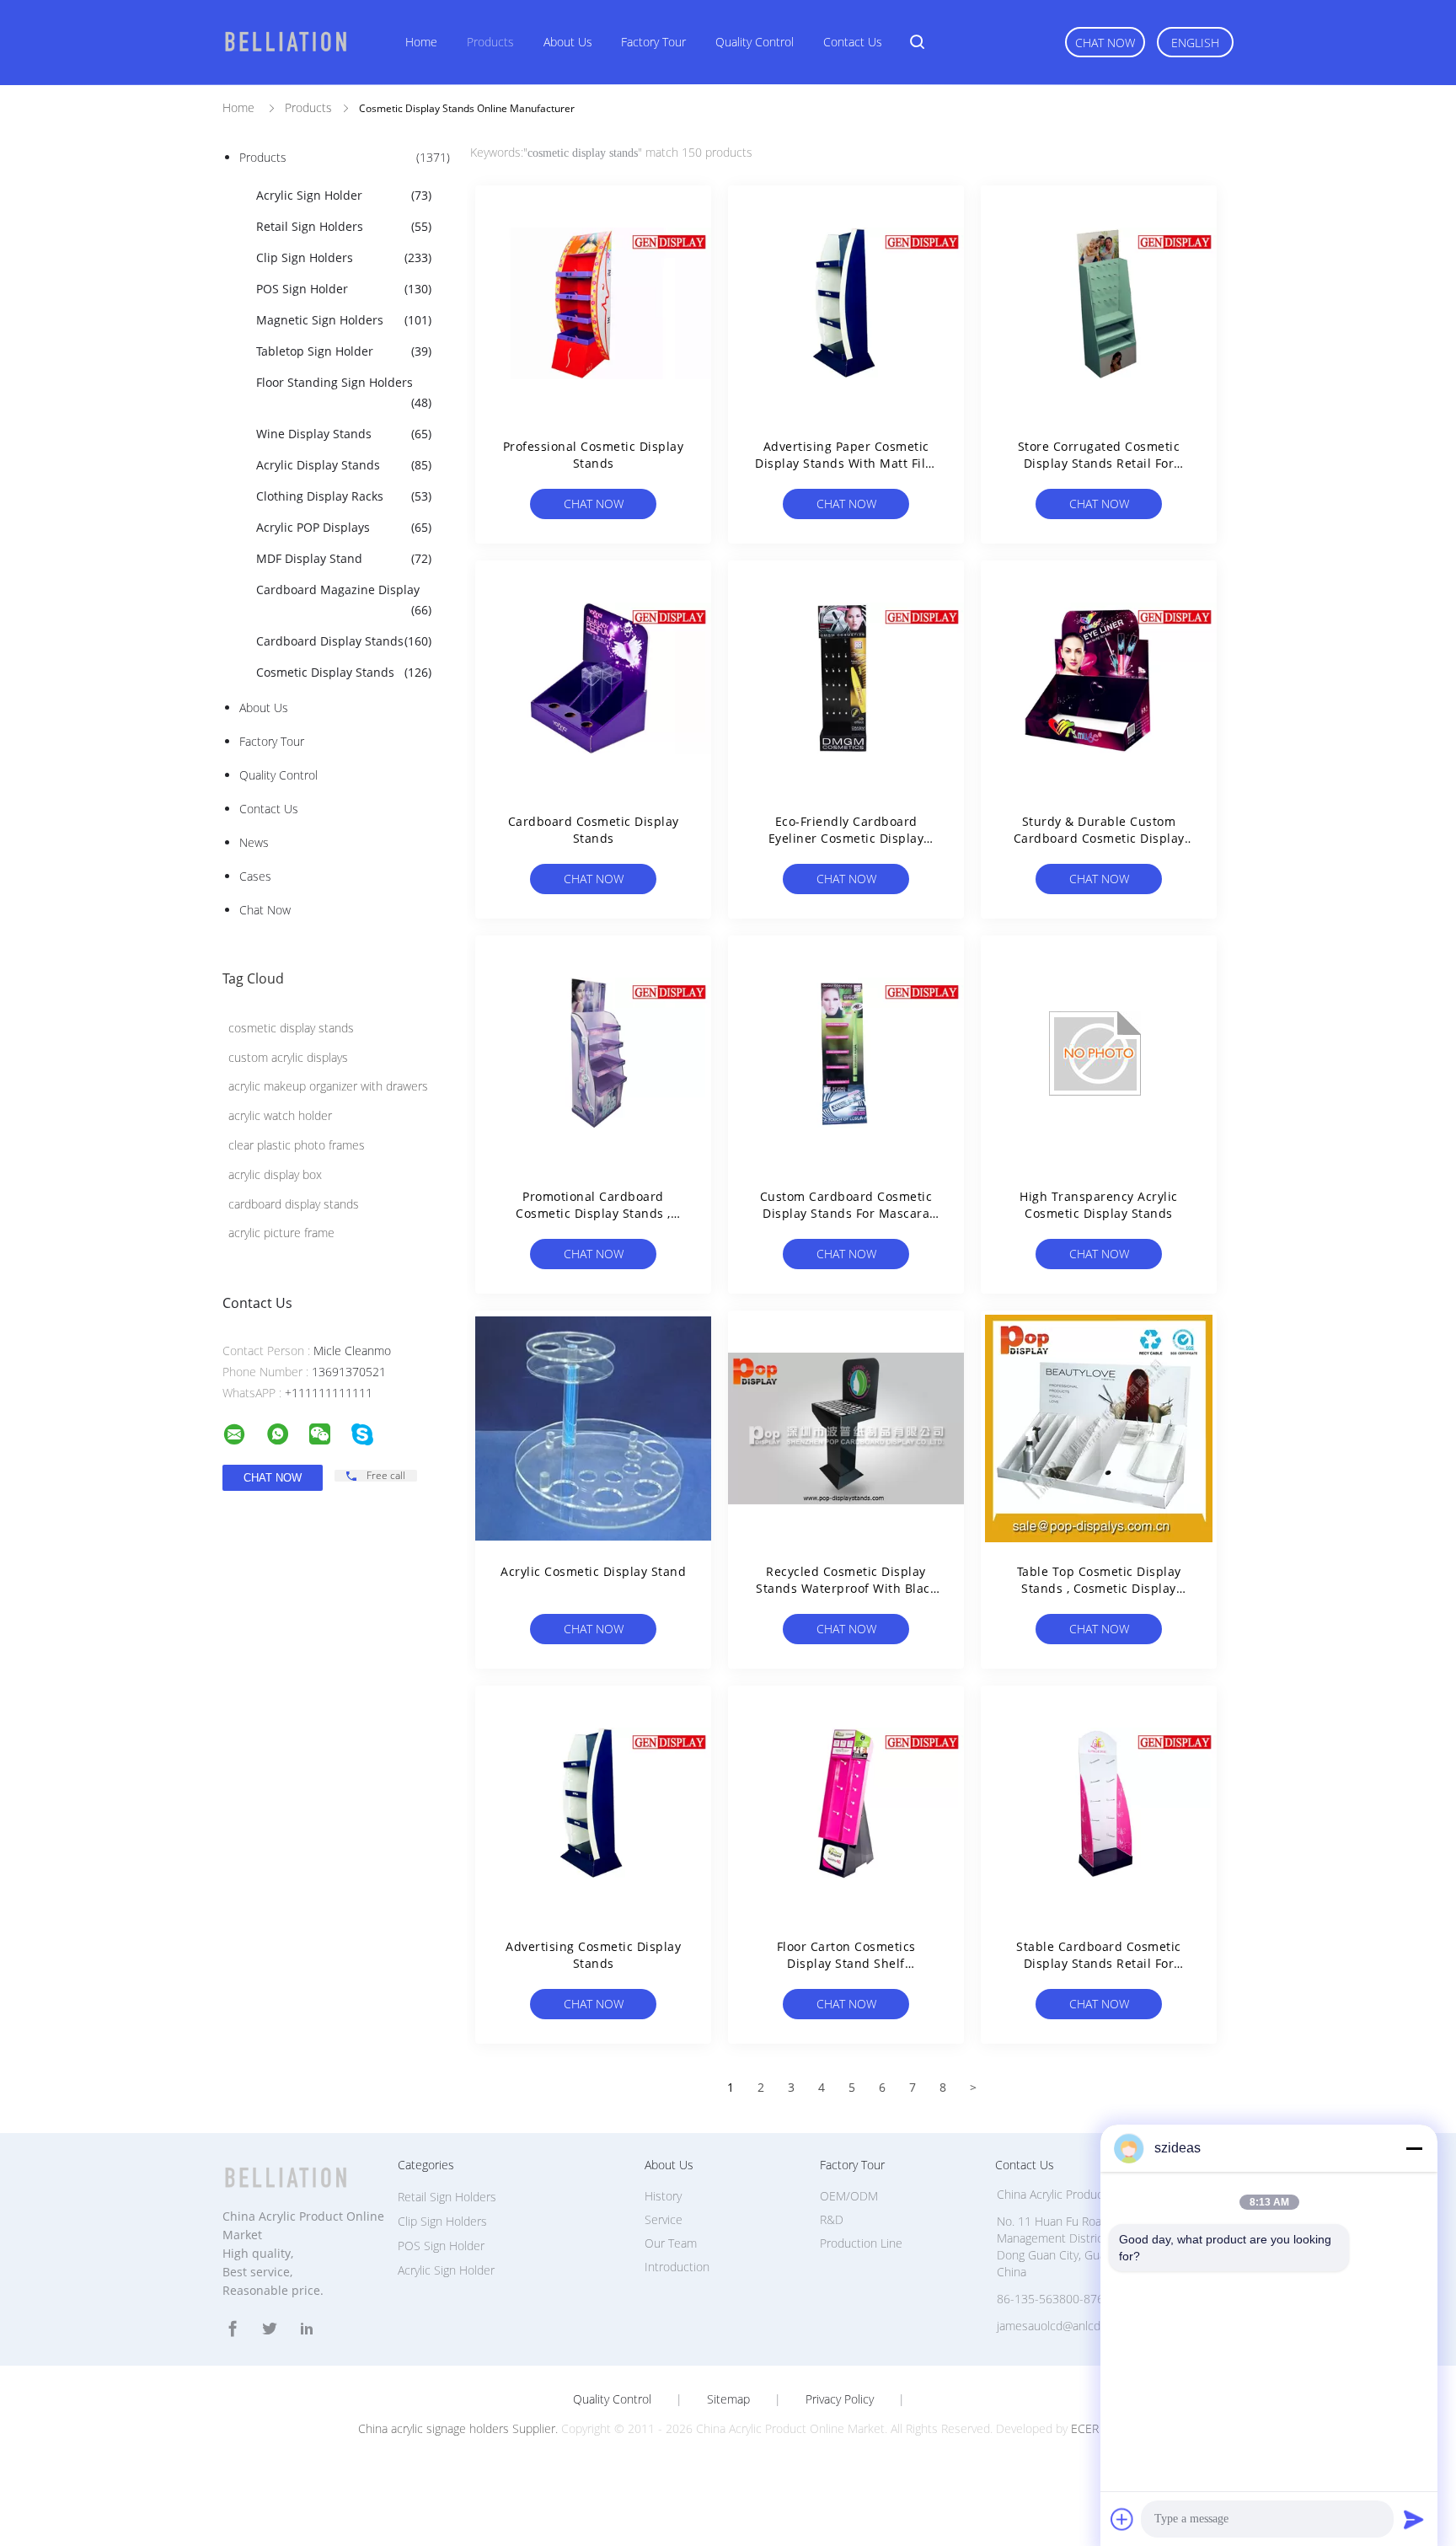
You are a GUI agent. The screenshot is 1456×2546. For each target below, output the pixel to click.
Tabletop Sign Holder (344, 351)
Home (421, 42)
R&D (832, 2219)
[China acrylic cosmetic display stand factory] (593, 1428)
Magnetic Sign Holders (344, 320)
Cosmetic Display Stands (344, 672)
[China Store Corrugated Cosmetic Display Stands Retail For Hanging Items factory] (1099, 303)
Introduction (677, 2267)
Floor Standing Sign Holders (344, 392)
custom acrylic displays (288, 1057)
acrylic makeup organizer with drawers (328, 1086)
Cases (255, 876)
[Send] (1414, 2519)
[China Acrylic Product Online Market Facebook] (233, 2329)
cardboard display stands (294, 1204)
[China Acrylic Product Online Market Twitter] (270, 2329)
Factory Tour (653, 42)
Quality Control (755, 42)
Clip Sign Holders (344, 257)
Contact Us (853, 42)
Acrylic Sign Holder (344, 195)
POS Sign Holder (344, 289)
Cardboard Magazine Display (344, 600)
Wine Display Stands (344, 434)
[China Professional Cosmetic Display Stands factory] (593, 303)
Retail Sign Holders (344, 226)
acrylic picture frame (281, 1233)
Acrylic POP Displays (344, 527)
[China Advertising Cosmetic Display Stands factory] (593, 1804)
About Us (568, 42)
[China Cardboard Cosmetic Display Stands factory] (593, 678)
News (254, 842)
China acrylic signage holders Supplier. (460, 2428)
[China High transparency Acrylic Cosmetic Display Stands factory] (1099, 1053)
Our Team (671, 2243)
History (663, 2196)
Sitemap (728, 2399)
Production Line (861, 2243)
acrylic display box (275, 1174)
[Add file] (1122, 2519)
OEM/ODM (849, 2196)
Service (664, 2219)
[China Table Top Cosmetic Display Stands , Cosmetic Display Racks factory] (1099, 1428)
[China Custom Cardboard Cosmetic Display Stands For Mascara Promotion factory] (846, 1053)
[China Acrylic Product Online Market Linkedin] (307, 2329)
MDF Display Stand (344, 558)
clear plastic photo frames (297, 1145)
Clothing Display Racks (344, 496)
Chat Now (1105, 43)
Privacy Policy (840, 2399)
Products (490, 42)
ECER (1085, 2428)
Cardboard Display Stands (344, 641)
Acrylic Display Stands (344, 465)
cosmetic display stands (291, 1028)
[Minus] (1414, 2148)
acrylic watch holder (280, 1115)
